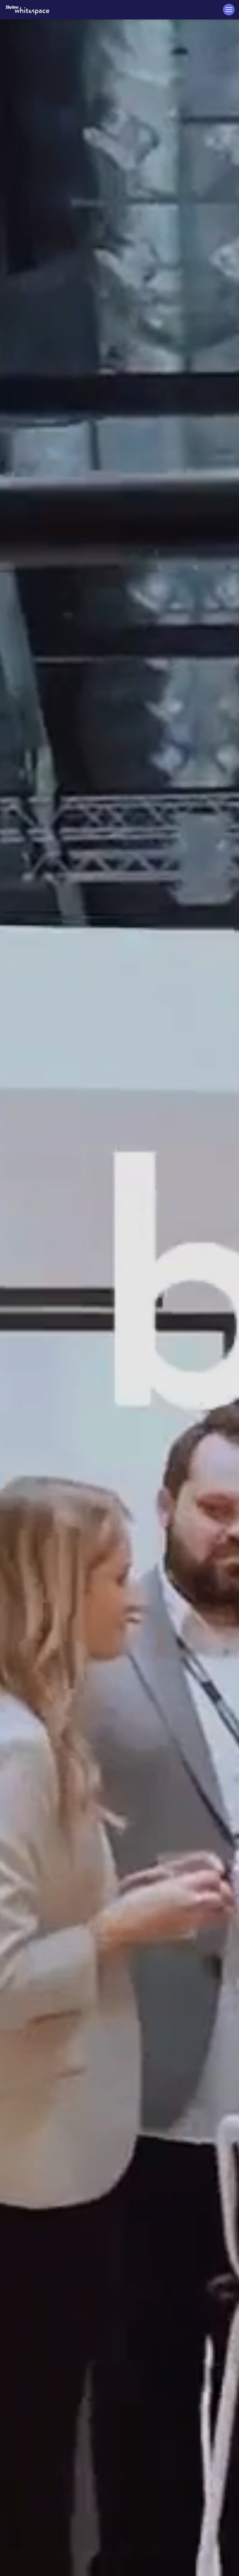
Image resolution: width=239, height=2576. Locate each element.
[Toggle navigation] (229, 10)
